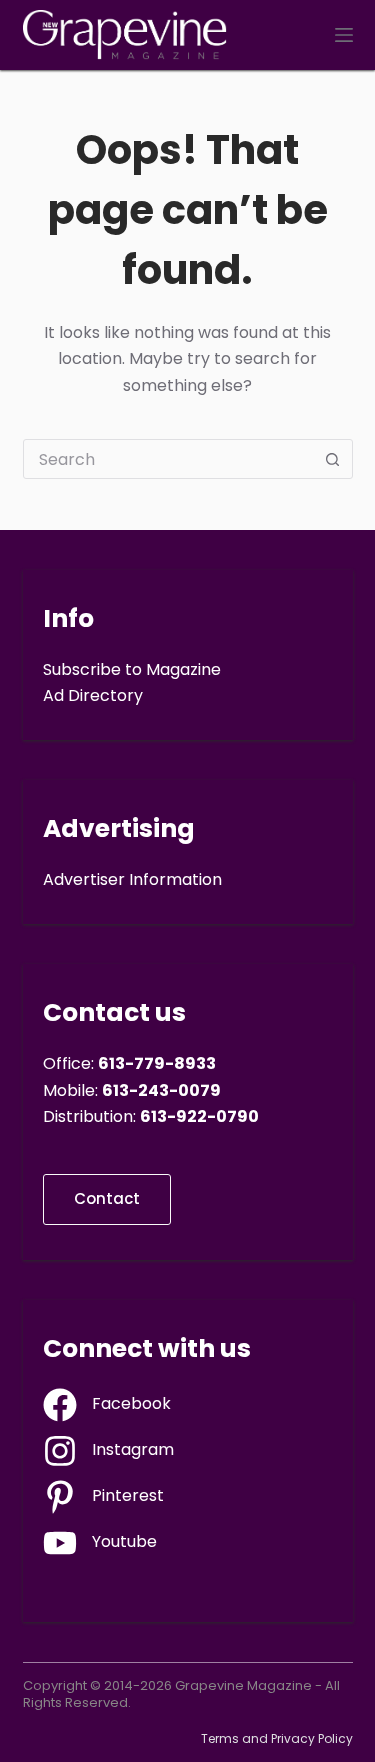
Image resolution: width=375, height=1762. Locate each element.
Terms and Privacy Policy (277, 1739)
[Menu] (344, 35)
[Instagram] (108, 1451)
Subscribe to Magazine (132, 669)
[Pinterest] (103, 1497)
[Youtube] (100, 1543)
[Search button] (333, 459)
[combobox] (169, 459)
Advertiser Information (132, 879)
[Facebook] (107, 1405)
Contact (107, 1198)
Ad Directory (93, 695)
